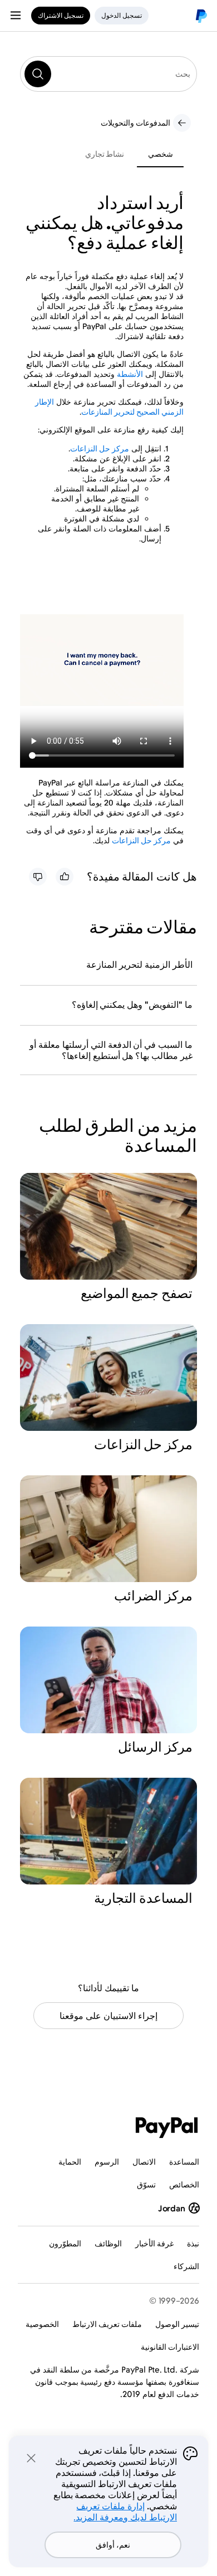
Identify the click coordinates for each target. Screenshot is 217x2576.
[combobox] (108, 74)
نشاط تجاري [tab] (105, 154)
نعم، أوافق (113, 2545)
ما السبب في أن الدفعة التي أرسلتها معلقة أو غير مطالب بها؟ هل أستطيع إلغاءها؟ (111, 1050)
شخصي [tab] (161, 154)
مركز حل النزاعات (100, 448)
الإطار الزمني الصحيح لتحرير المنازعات (109, 407)
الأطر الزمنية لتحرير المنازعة (139, 964)
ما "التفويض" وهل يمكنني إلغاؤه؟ (132, 1004)
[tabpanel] (102, 519)
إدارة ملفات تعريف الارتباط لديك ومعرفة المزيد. (125, 2512)
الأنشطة (130, 374)
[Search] (38, 74)
